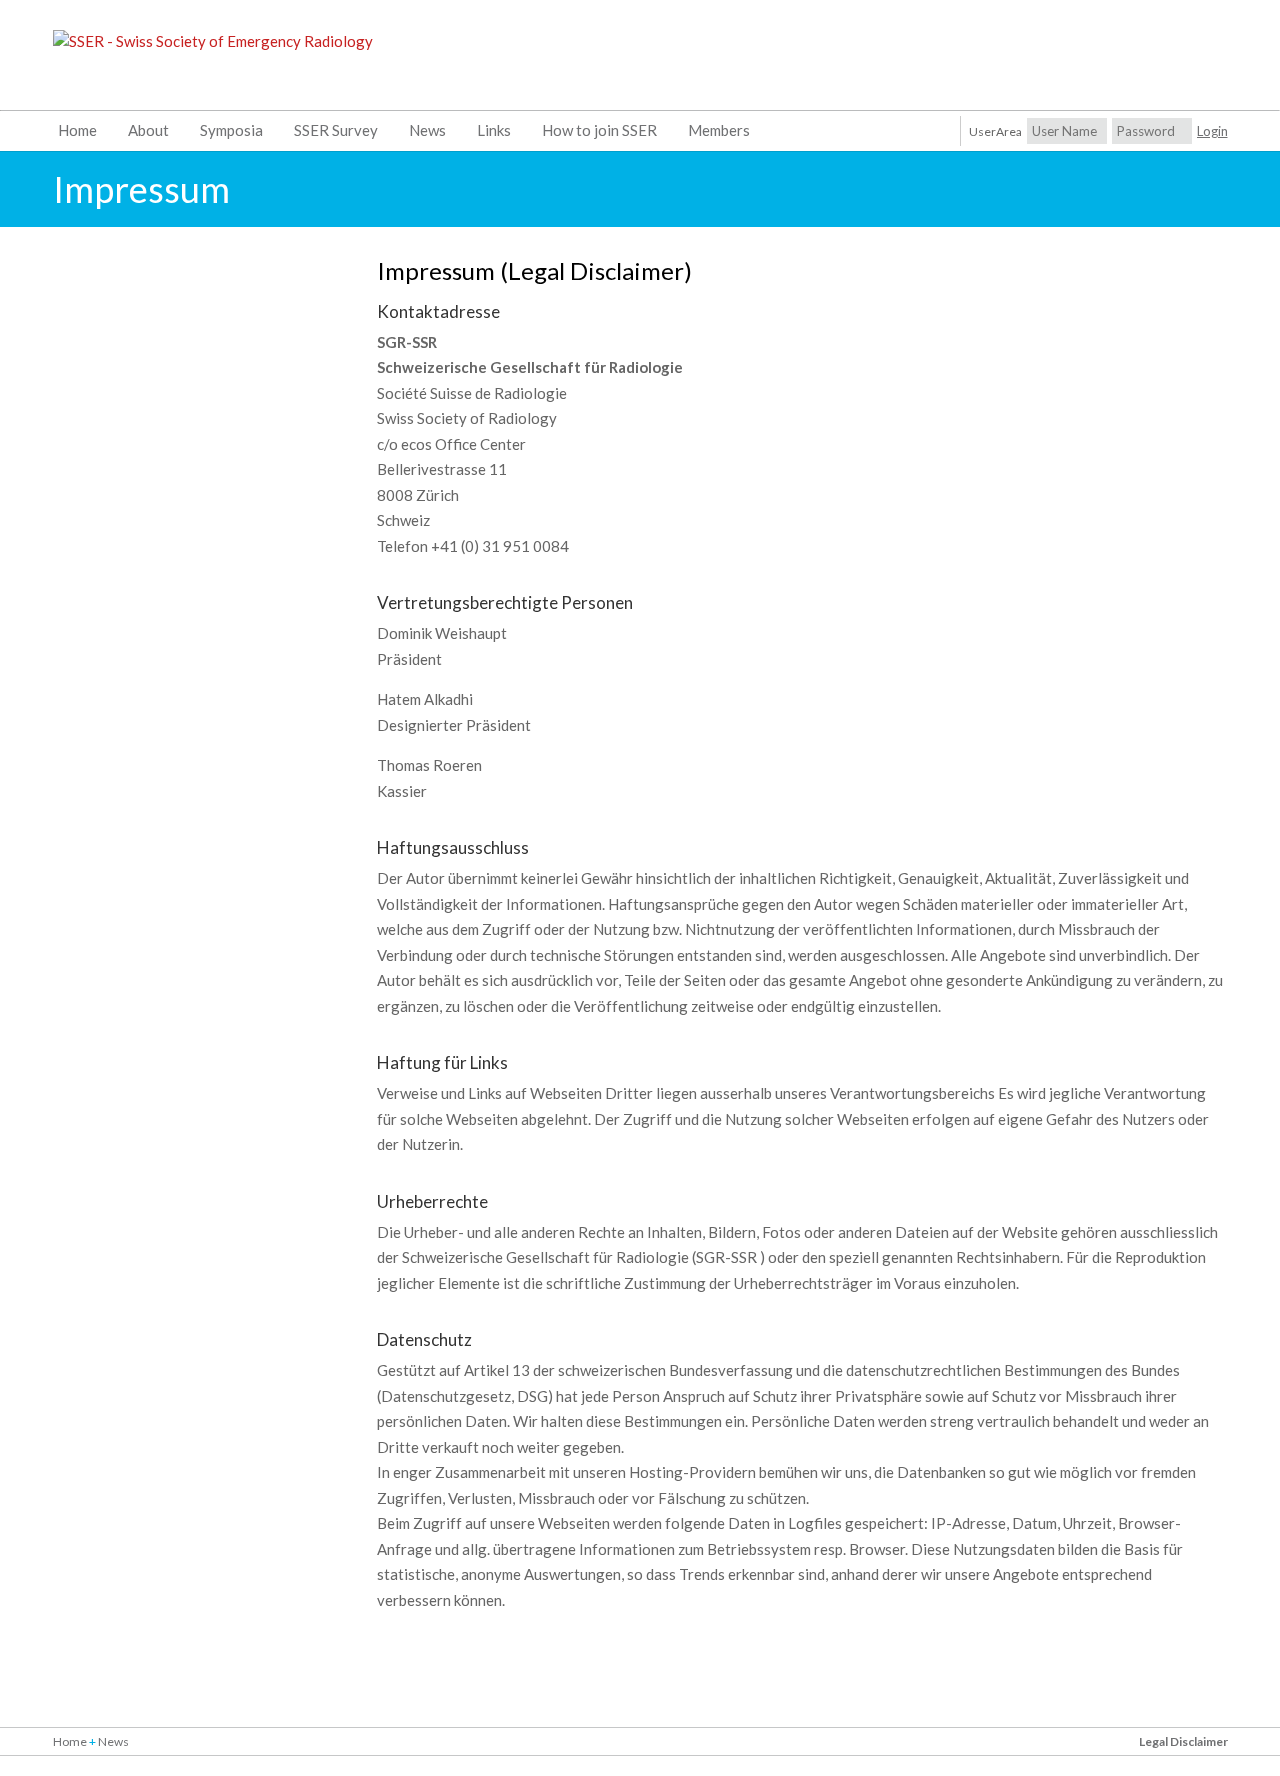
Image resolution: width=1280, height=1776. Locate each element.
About (148, 130)
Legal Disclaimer (1183, 1741)
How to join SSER (599, 130)
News (427, 130)
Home (77, 130)
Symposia (231, 130)
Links (494, 130)
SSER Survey (336, 130)
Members (719, 130)
